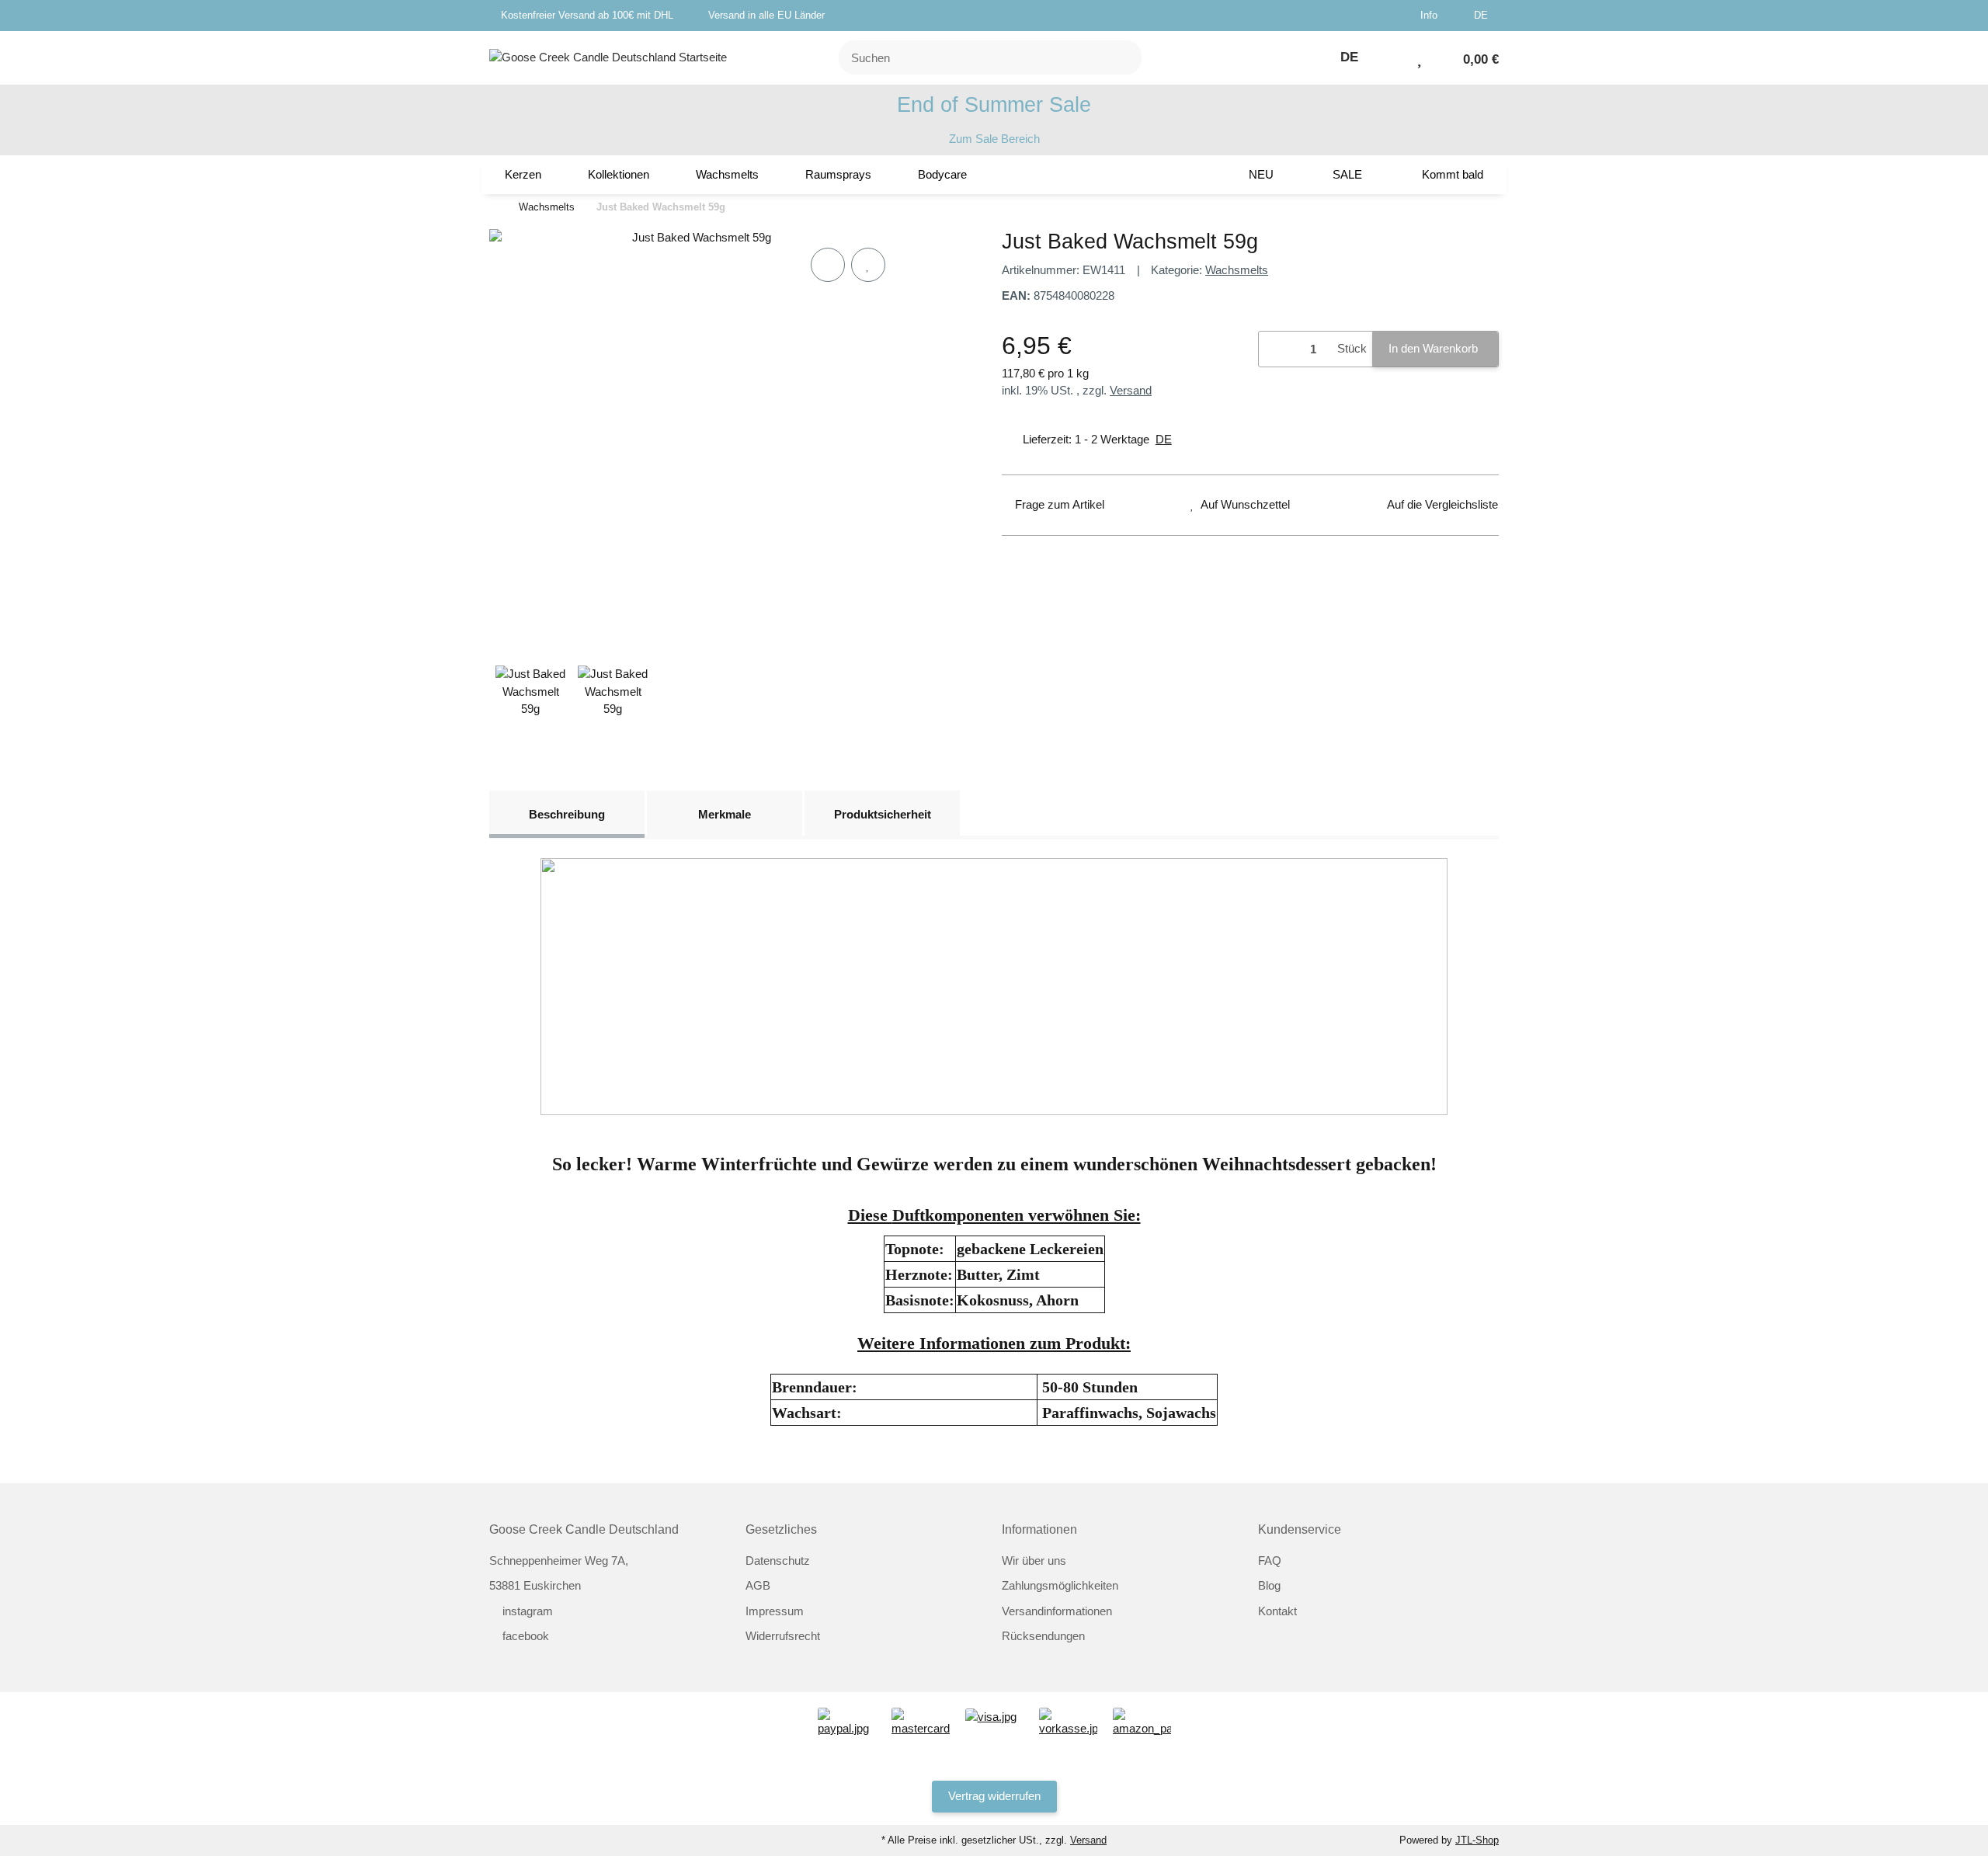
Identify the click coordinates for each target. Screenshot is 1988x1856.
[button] (1435, 16)
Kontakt (1277, 1611)
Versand (1131, 390)
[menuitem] (523, 175)
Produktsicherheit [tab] (883, 814)
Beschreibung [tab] (567, 814)
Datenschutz (778, 1561)
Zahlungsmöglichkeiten (1060, 1585)
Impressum (775, 1611)
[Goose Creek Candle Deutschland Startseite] (608, 56)
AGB (758, 1585)
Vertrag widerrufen (994, 1796)
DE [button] (1482, 15)
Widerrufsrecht (783, 1636)
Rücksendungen (1043, 1636)
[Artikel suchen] (1121, 58)
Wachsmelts (1237, 270)
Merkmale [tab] (725, 814)
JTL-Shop (1477, 1840)
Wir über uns (1034, 1561)
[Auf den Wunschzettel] (868, 265)
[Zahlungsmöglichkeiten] (847, 1721)
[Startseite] (493, 208)
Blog (1269, 1585)
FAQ (1270, 1561)
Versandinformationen (1057, 1611)
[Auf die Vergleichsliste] (828, 265)
